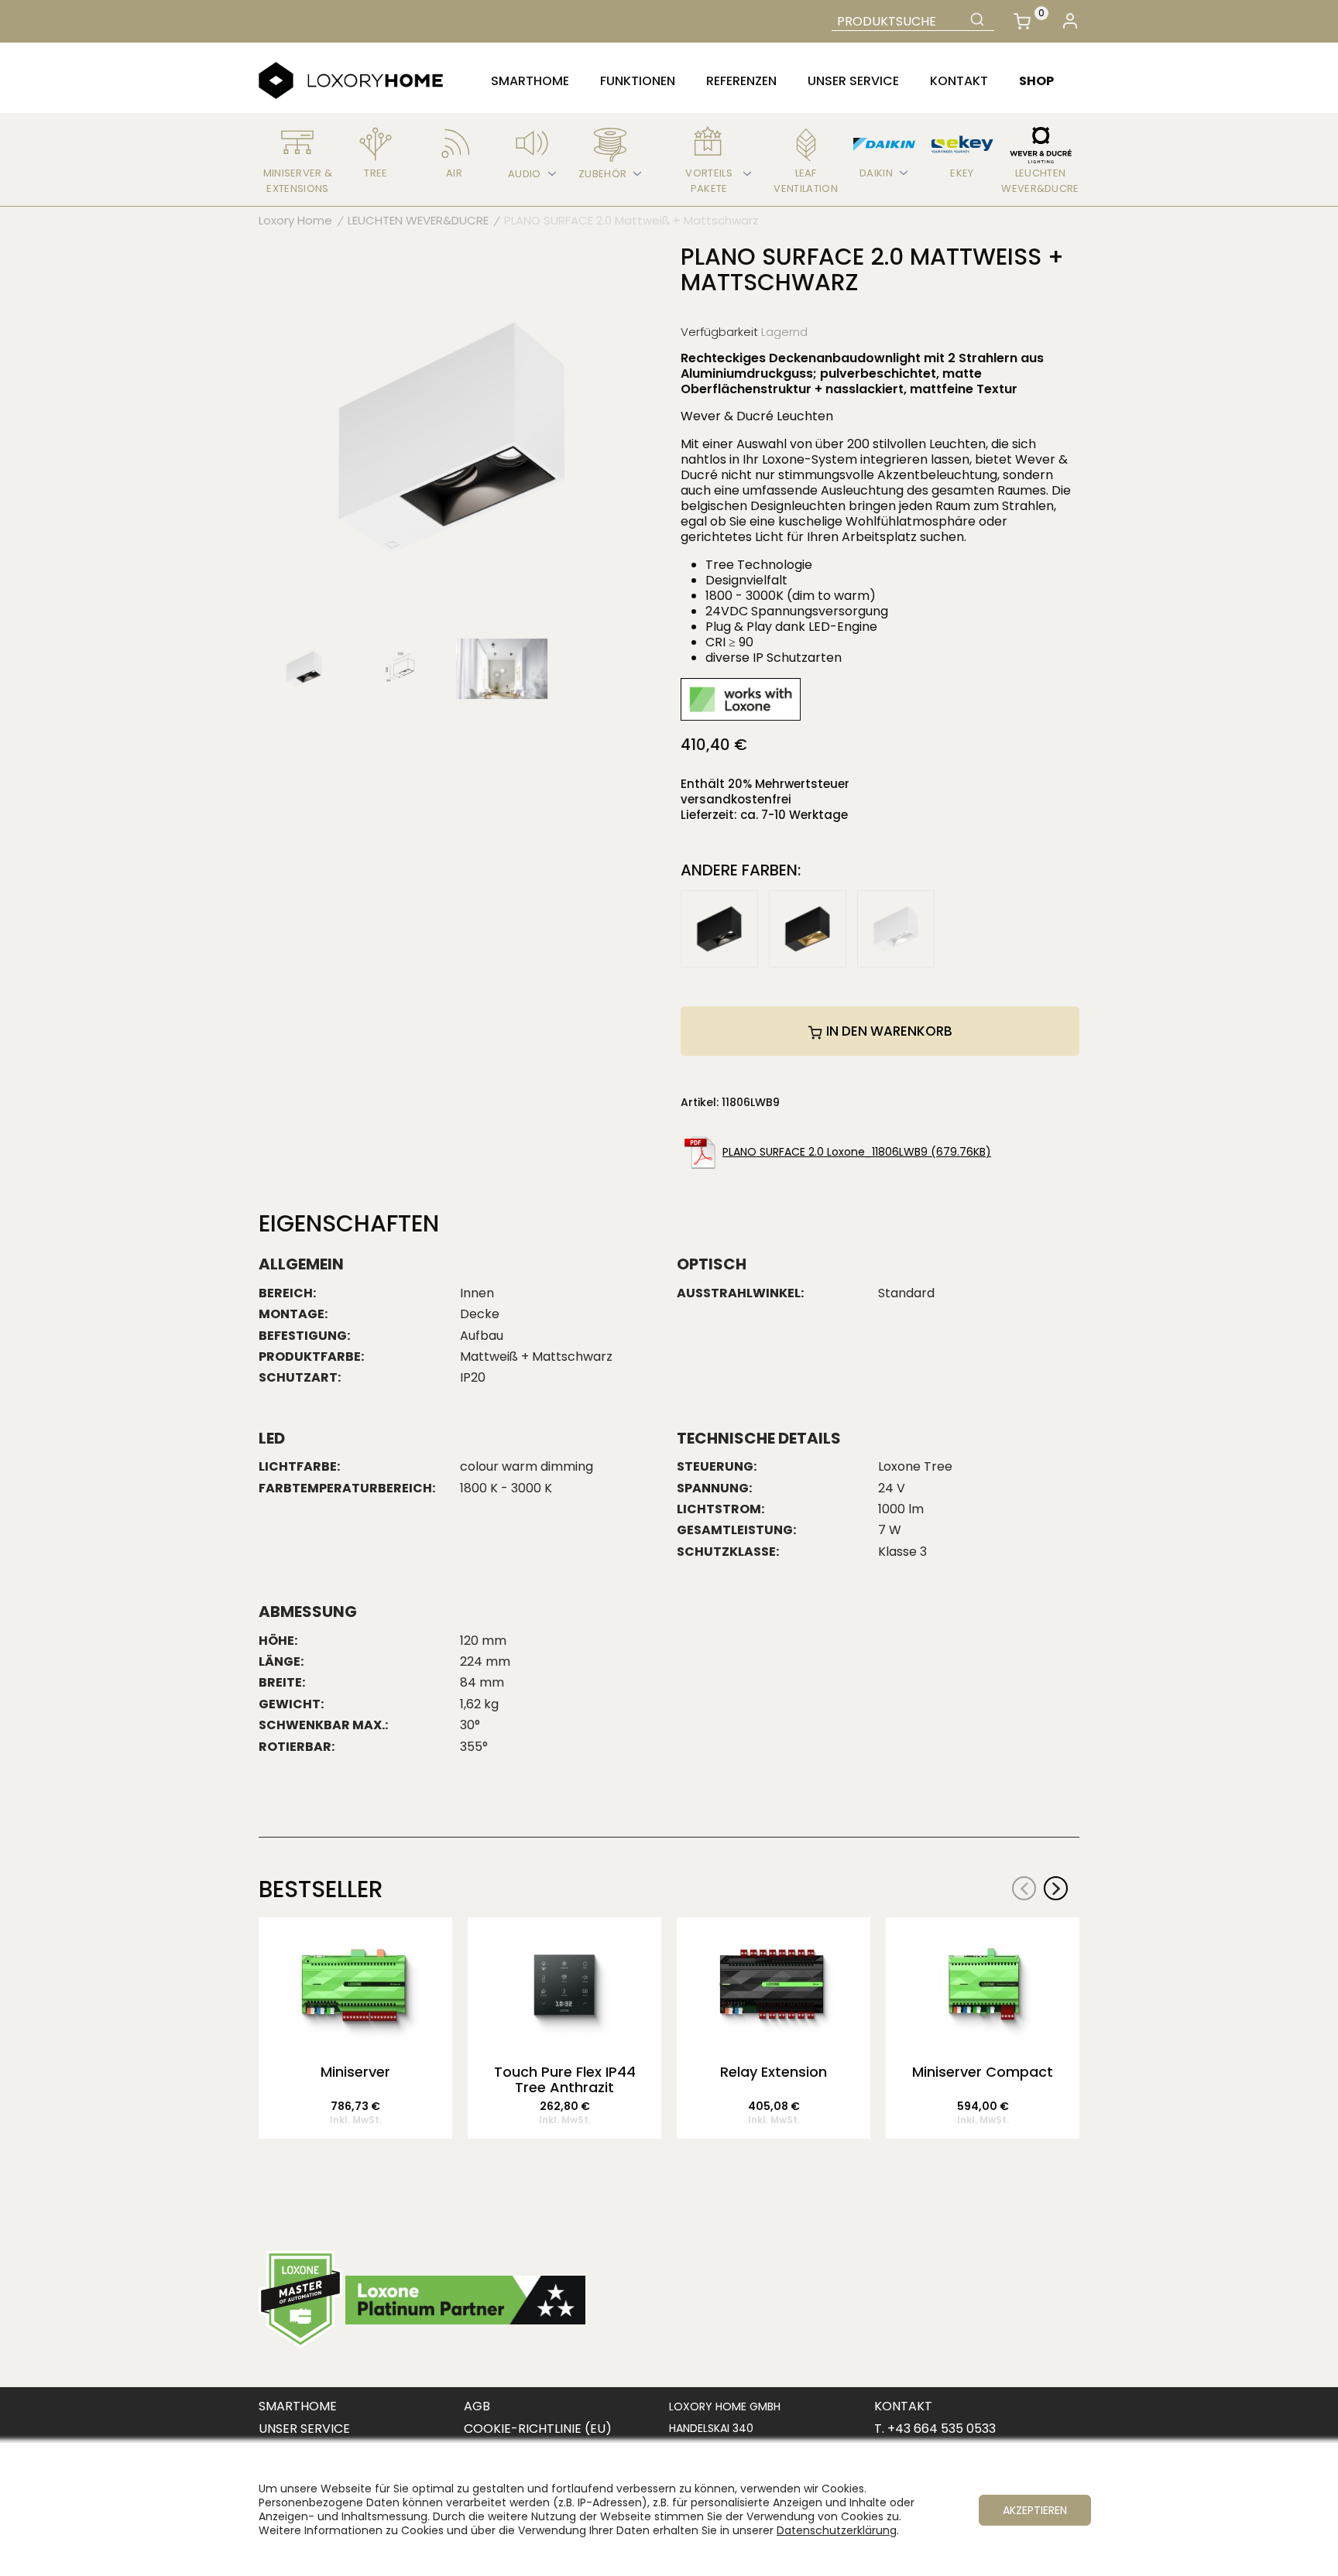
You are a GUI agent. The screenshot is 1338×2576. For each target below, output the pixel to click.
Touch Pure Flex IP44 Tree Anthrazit (565, 2080)
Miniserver (355, 2073)
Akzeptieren (1035, 2510)
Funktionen (638, 81)
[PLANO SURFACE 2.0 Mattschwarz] (719, 928)
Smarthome (530, 81)
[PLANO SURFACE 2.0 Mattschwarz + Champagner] (808, 928)
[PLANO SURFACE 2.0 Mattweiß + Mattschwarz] (452, 437)
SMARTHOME (298, 2406)
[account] (1070, 21)
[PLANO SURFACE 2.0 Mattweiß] (896, 928)
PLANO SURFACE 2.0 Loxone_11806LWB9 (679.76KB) (857, 1152)
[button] (1056, 1888)
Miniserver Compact (983, 2073)
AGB (477, 2406)
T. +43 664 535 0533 (935, 2429)
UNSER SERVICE (304, 2429)
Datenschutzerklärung (837, 2530)
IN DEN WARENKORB (888, 1031)
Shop (1036, 81)
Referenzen (741, 81)
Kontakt (959, 81)
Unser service (853, 81)
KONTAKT (903, 2406)
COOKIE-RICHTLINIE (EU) (538, 2429)
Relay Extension (774, 2073)
